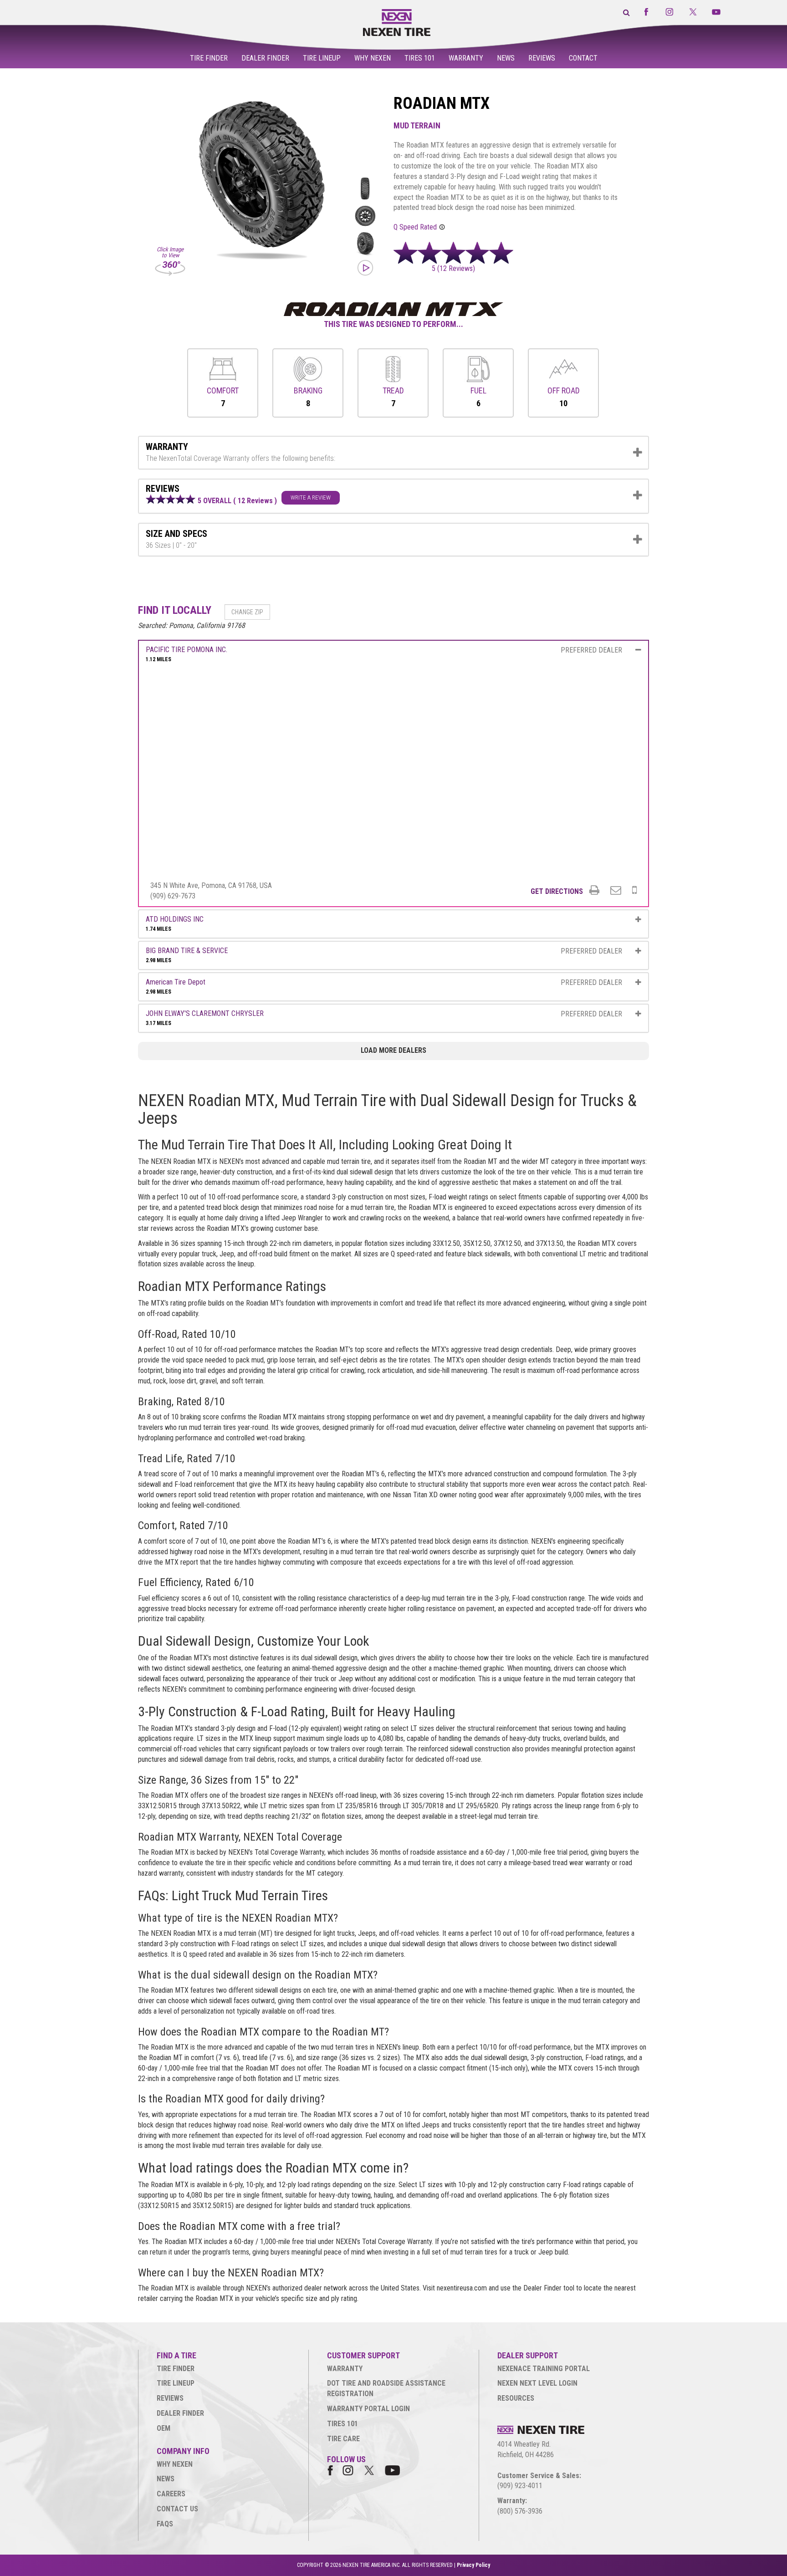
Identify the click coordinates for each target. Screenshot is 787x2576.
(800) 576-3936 (520, 2511)
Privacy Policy (473, 2565)
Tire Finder (209, 58)
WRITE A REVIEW (311, 497)
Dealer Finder (265, 58)
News (506, 58)
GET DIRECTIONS (557, 891)
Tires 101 (420, 58)
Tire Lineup (322, 58)
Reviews (542, 58)
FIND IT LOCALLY (175, 610)
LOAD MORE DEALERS (393, 1050)
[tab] (393, 453)
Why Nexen (373, 58)
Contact (583, 58)
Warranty (466, 58)
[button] (456, 268)
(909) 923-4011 (520, 2486)
